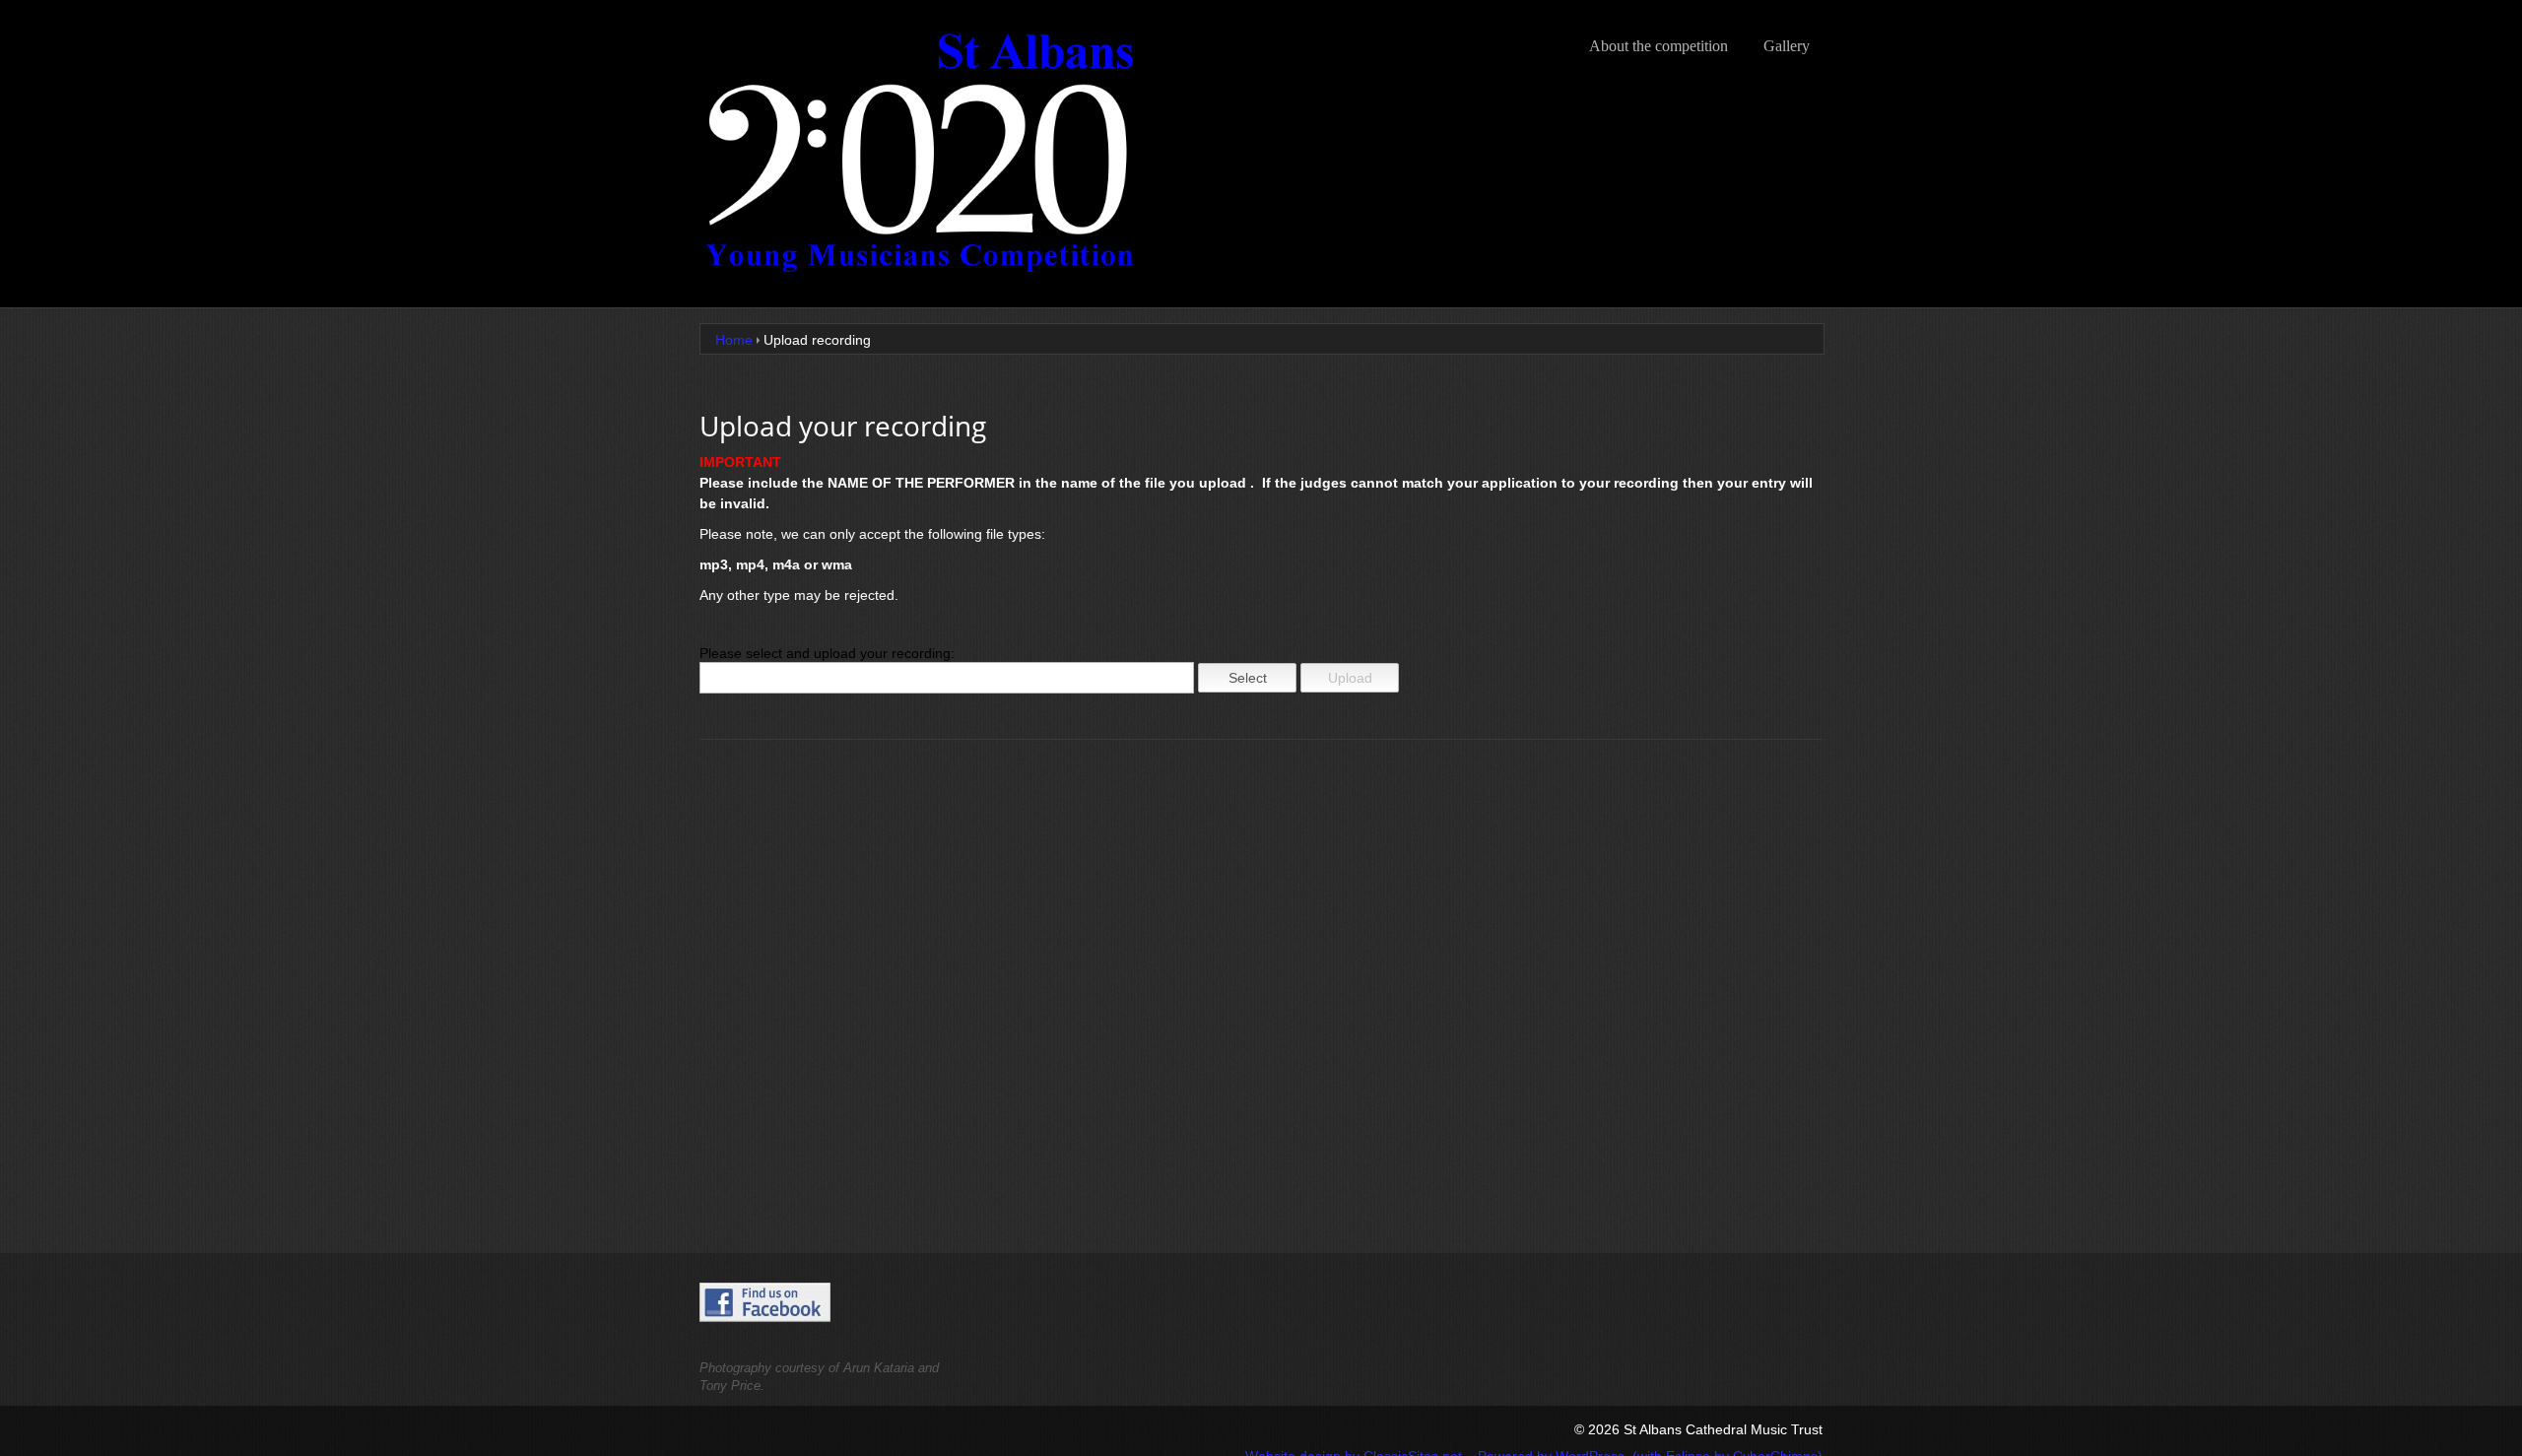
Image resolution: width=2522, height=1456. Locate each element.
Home (734, 340)
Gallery (1787, 46)
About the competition (1659, 46)
